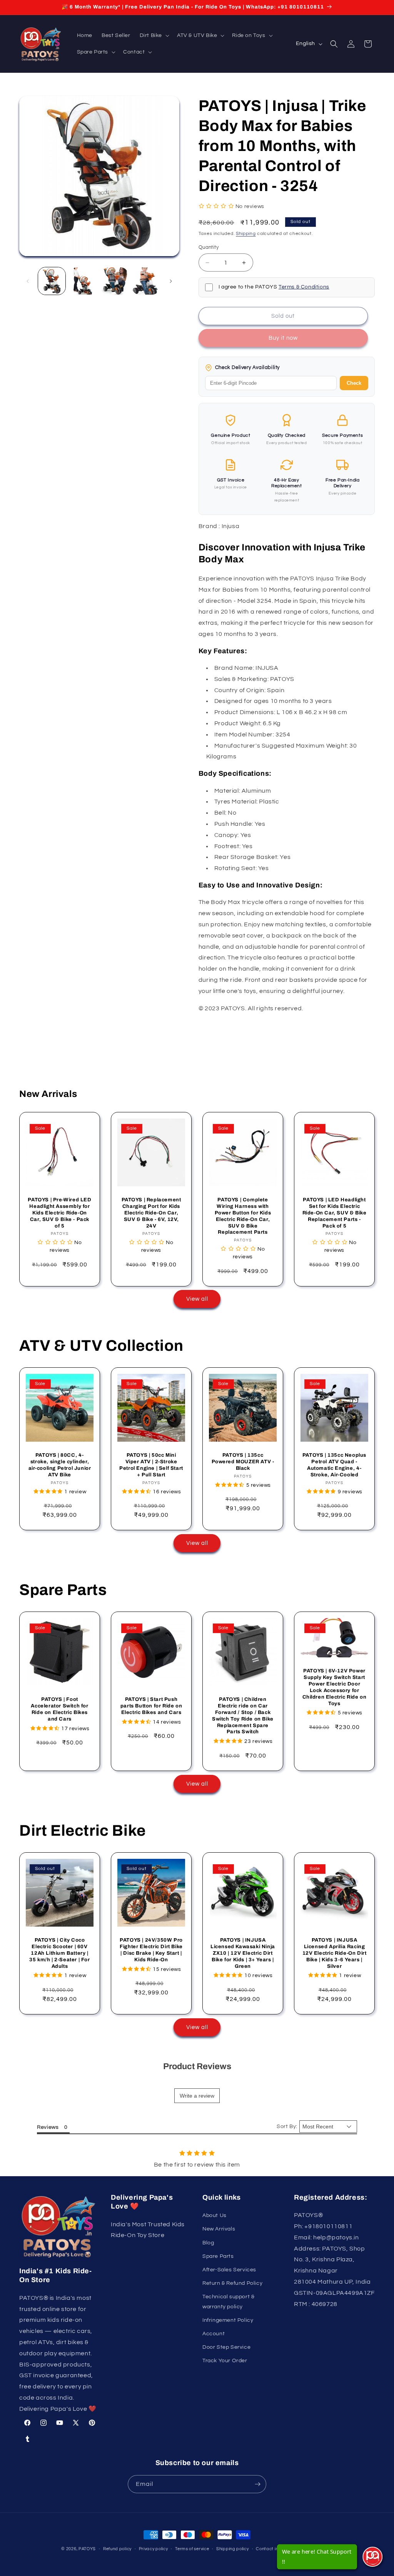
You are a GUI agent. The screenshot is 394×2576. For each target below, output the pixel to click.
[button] (154, 35)
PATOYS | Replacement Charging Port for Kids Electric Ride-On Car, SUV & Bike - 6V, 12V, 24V (151, 1213)
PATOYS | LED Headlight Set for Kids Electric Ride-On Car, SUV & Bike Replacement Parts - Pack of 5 (335, 1213)
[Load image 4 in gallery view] (146, 281)
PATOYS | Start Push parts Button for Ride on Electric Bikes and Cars (151, 1706)
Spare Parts (218, 2256)
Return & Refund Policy (232, 2283)
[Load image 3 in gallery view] (114, 281)
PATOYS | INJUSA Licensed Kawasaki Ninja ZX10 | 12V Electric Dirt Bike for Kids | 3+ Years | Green (243, 1953)
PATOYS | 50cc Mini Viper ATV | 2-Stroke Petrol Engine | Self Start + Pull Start (151, 1465)
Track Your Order (225, 2361)
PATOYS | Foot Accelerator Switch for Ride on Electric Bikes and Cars (59, 1709)
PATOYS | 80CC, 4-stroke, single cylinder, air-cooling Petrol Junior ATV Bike (60, 1465)
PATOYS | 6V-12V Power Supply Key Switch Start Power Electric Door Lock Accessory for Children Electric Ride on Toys (335, 1687)
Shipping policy (233, 2549)
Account (214, 2334)
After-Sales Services (229, 2270)
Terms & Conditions (304, 287)
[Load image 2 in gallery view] (83, 281)
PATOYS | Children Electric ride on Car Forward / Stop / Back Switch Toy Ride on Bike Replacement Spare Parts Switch (243, 1716)
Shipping (246, 234)
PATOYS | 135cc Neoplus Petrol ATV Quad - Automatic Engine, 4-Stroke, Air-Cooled (334, 1465)
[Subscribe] (257, 2484)
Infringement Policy (228, 2320)
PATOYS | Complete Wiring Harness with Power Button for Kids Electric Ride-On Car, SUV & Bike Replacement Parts (243, 1216)
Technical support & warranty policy (228, 2302)
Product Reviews (197, 2066)
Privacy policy (154, 2549)
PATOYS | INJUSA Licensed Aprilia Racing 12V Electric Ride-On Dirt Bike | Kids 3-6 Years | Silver (335, 1953)
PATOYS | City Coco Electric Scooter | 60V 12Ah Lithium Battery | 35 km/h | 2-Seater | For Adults (59, 1953)
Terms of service (192, 2549)
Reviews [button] (48, 2127)
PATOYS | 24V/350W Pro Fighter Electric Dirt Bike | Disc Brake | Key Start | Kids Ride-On (151, 1950)
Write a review (197, 2096)
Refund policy (117, 2549)
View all (197, 1299)
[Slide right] (171, 281)
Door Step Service (226, 2347)
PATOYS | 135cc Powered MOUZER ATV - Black (243, 1462)
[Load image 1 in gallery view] (52, 281)
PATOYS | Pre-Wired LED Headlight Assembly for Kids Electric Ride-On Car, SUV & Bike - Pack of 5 (59, 1213)
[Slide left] (28, 281)
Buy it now (283, 338)
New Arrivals (219, 2229)
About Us (215, 2215)
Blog (208, 2243)
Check (354, 383)
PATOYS (87, 2549)
